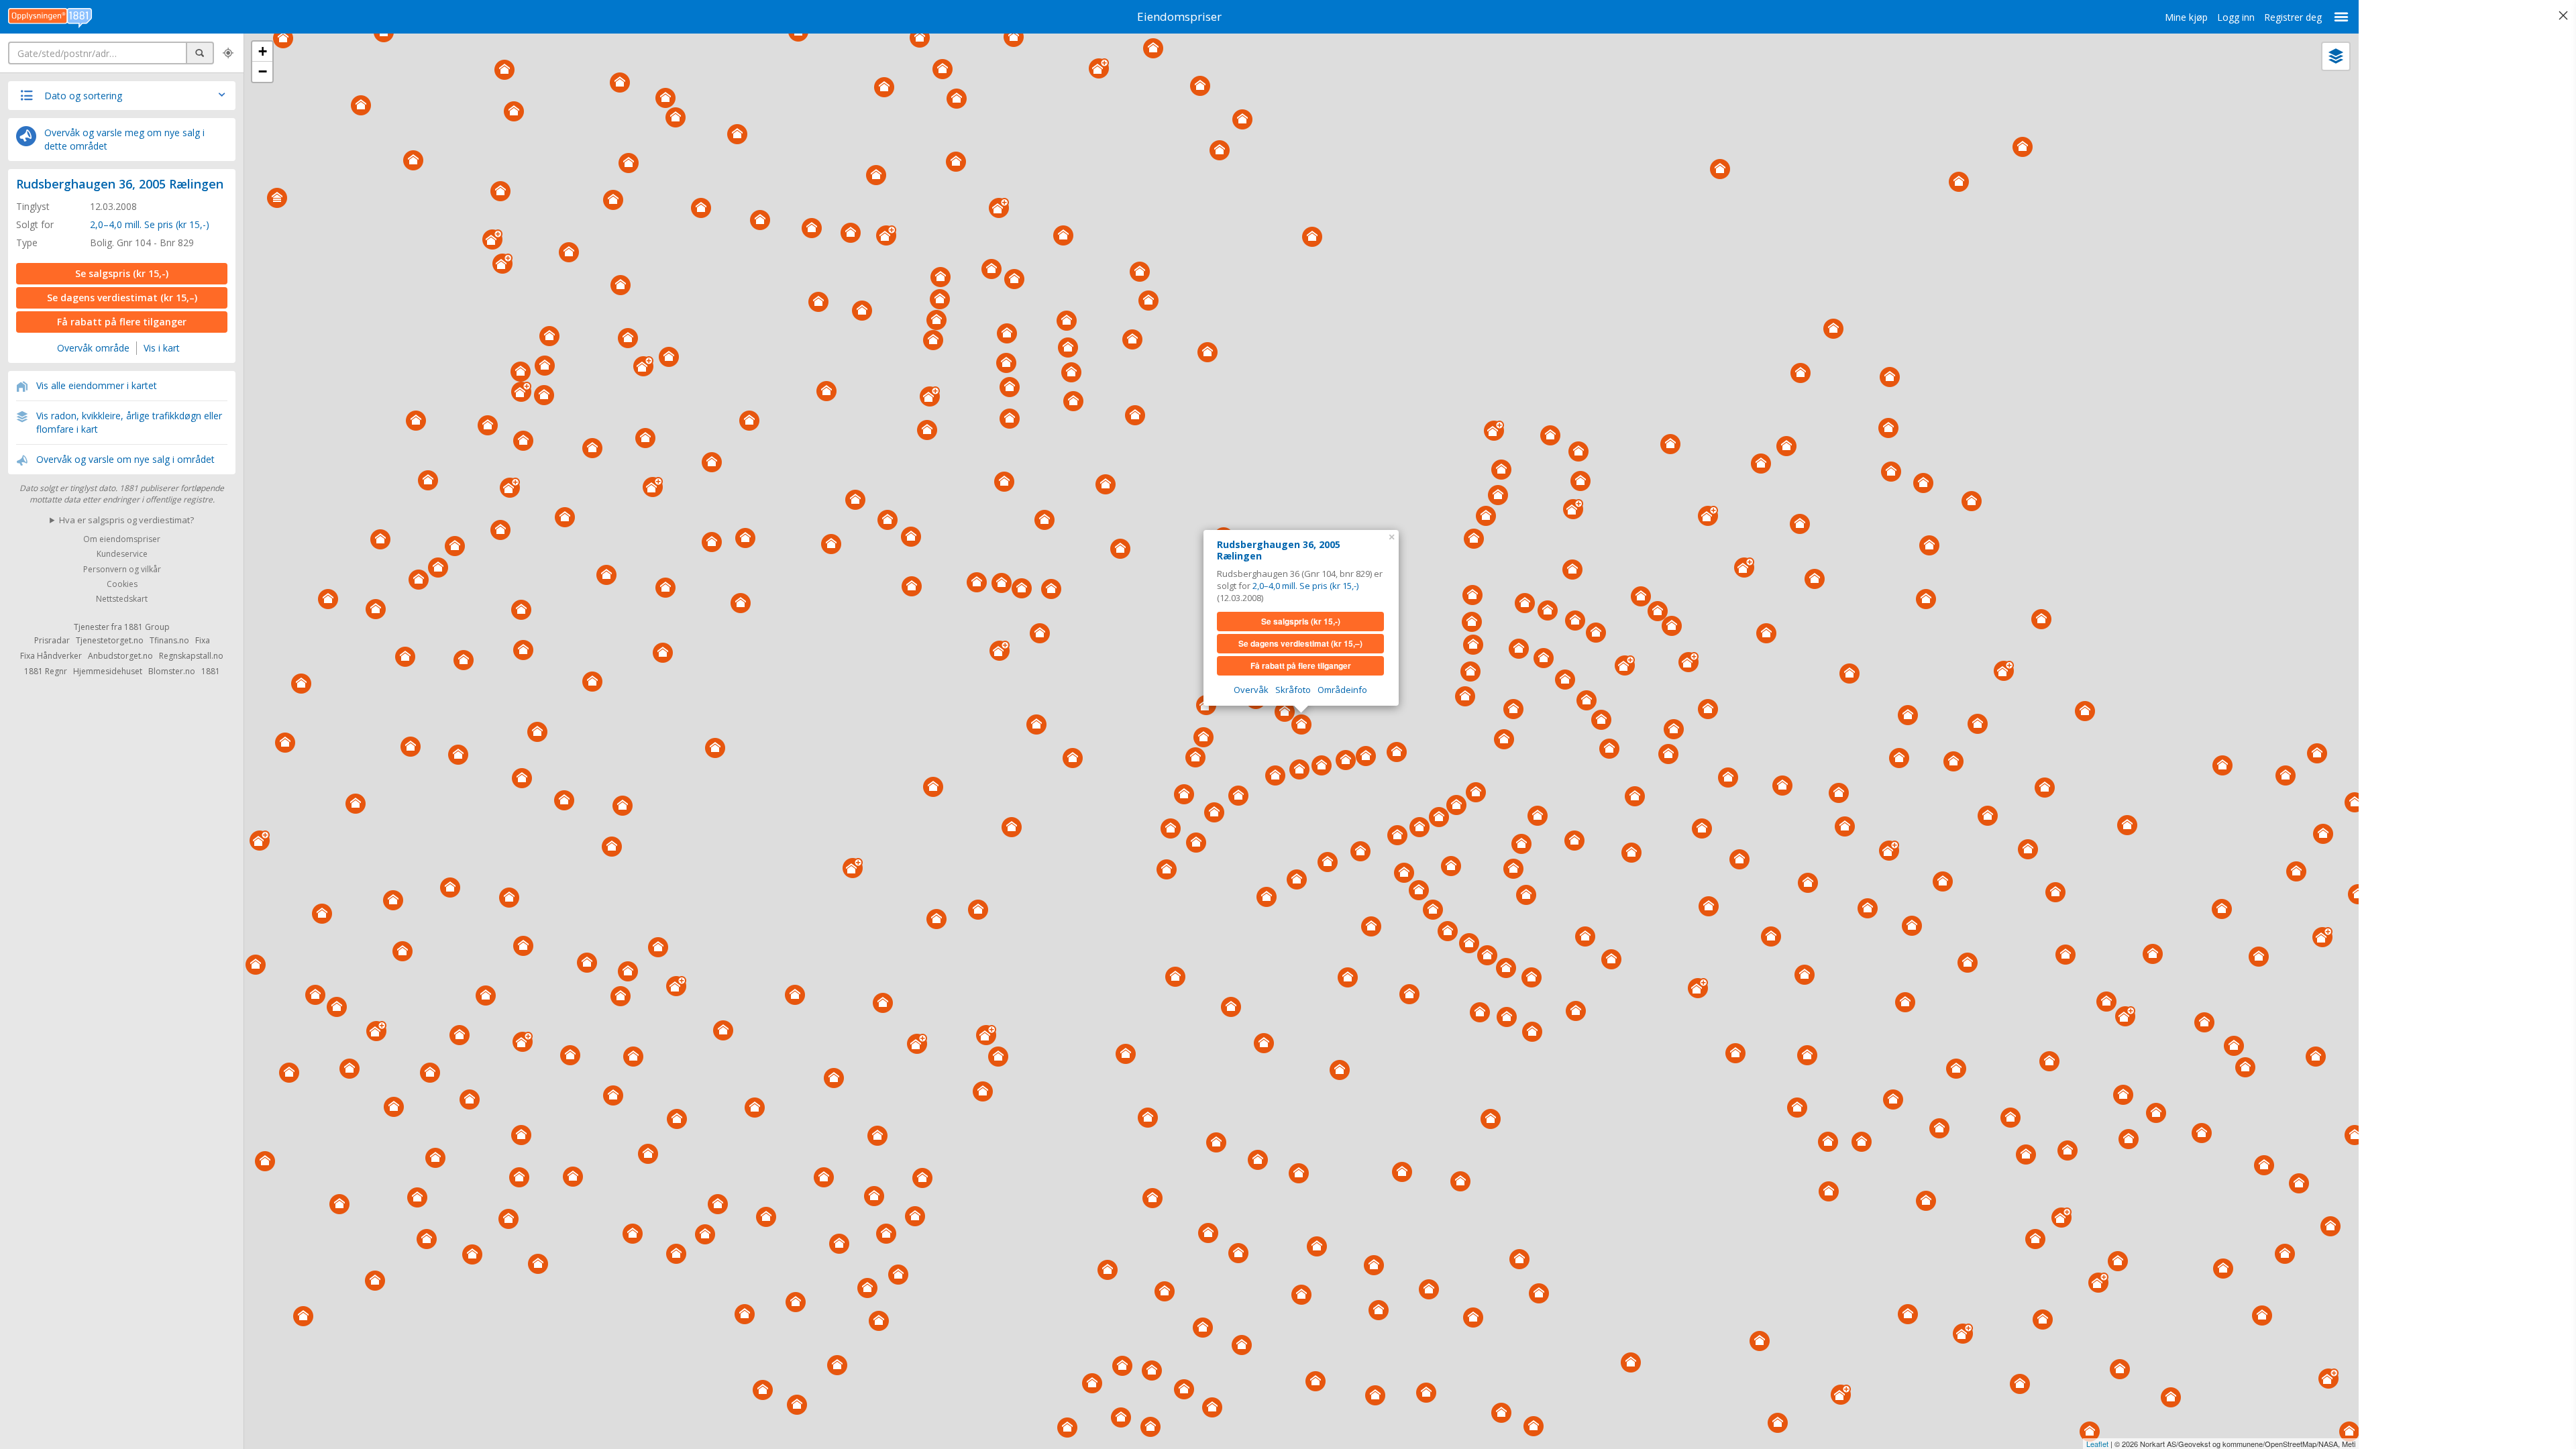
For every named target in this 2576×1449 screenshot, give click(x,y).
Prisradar (52, 640)
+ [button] (263, 51)
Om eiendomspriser (122, 539)
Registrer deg (2293, 17)
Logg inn (2236, 17)
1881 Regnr (46, 671)
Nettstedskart (122, 599)
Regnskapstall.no (191, 656)
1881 (211, 671)
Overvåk (1251, 690)
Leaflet (2097, 1444)
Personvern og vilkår (122, 569)
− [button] (263, 71)
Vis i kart (162, 348)
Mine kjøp (2186, 17)
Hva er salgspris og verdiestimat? (126, 520)
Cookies (122, 584)
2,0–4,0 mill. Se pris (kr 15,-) (150, 224)
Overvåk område (93, 348)
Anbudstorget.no (120, 656)
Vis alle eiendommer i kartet (97, 385)
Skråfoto (1293, 690)
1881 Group (147, 627)
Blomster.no (172, 671)
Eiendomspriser (1179, 16)
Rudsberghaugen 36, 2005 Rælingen (120, 184)
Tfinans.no (169, 640)
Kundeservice (122, 554)
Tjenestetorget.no (110, 640)
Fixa (203, 640)
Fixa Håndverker (51, 656)
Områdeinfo (1342, 690)
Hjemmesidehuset (108, 671)
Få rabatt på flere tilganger (122, 322)
